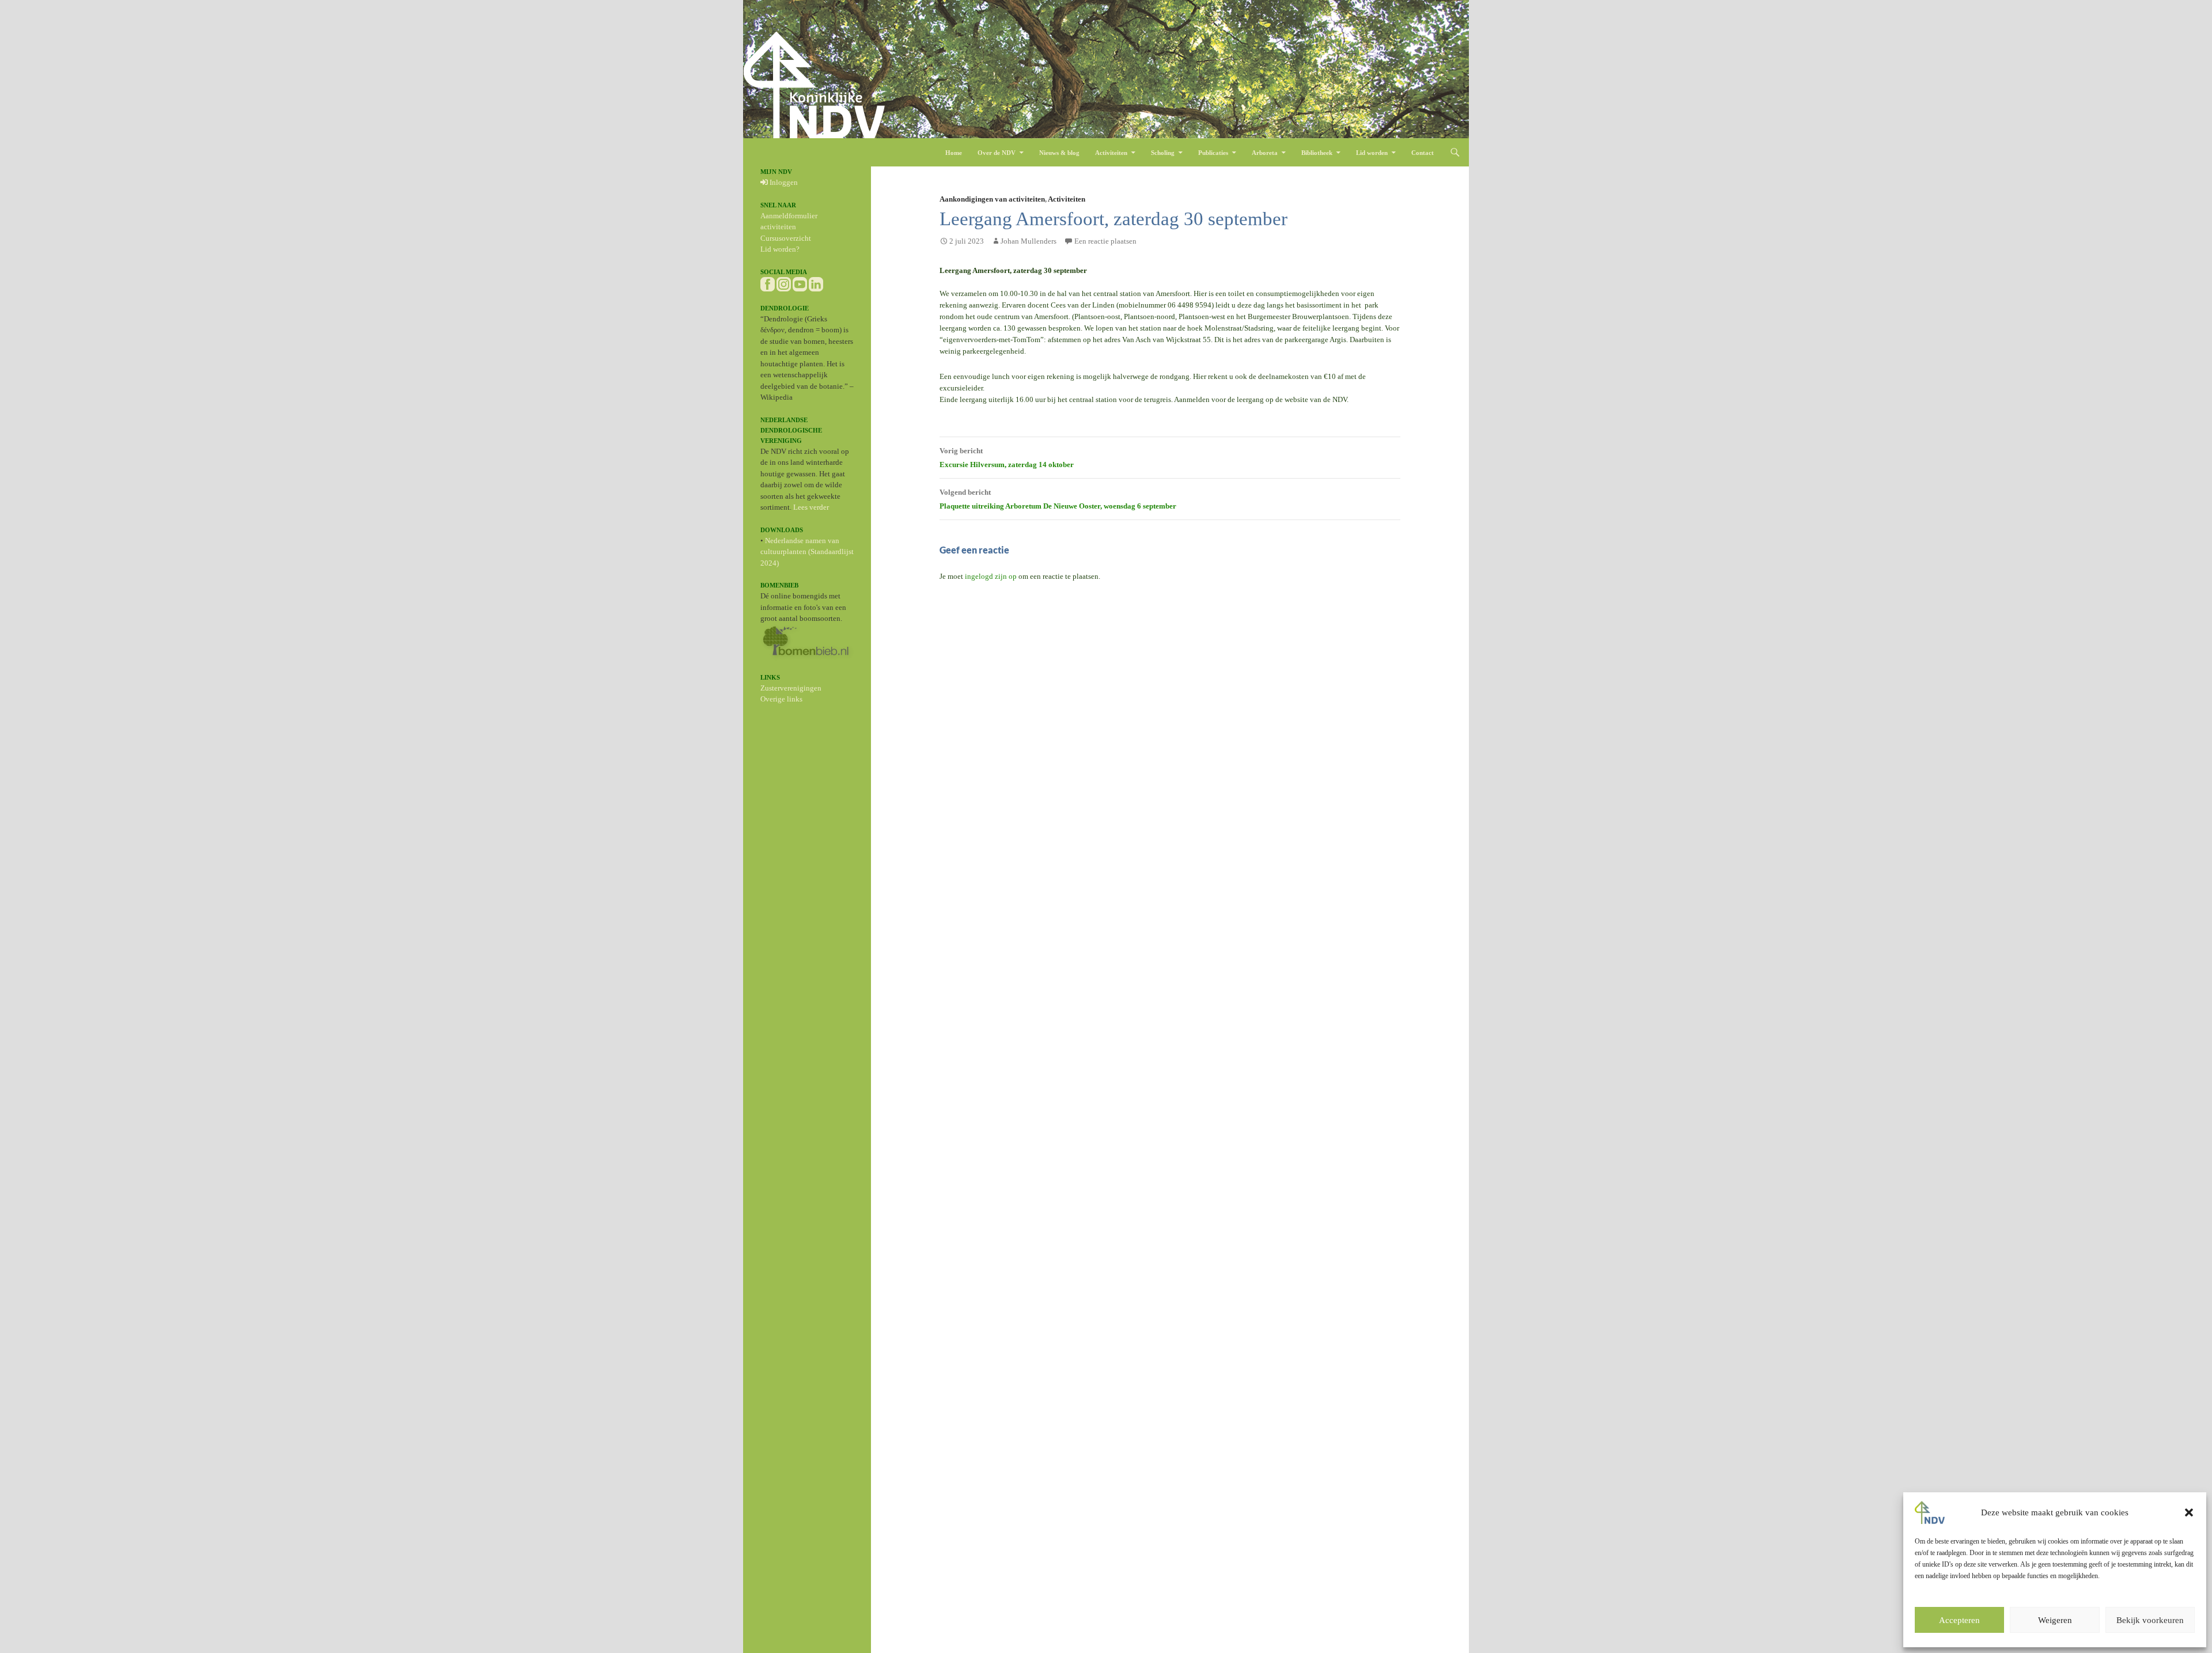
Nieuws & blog (1059, 153)
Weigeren (2055, 1620)
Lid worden (1372, 153)
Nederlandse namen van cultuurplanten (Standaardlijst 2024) (807, 552)
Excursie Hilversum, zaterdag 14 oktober (1007, 458)
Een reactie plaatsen (1105, 241)
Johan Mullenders (1029, 241)
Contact (1423, 153)
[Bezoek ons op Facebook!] (768, 283)
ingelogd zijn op (991, 576)
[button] (2189, 1512)
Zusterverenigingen (791, 688)
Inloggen (783, 182)
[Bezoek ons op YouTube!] (800, 283)
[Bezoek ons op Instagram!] (784, 283)
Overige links (781, 699)
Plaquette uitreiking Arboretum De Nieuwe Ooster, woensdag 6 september (1058, 499)
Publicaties (1213, 153)
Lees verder (811, 507)
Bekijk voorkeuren (2150, 1620)
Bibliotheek (1317, 153)
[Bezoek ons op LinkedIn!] (816, 283)
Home (954, 153)
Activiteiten (1111, 153)
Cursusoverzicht (786, 238)
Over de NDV (997, 153)
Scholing (1163, 153)
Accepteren (1959, 1620)
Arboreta (1265, 153)
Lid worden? (780, 249)
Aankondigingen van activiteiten (992, 199)
